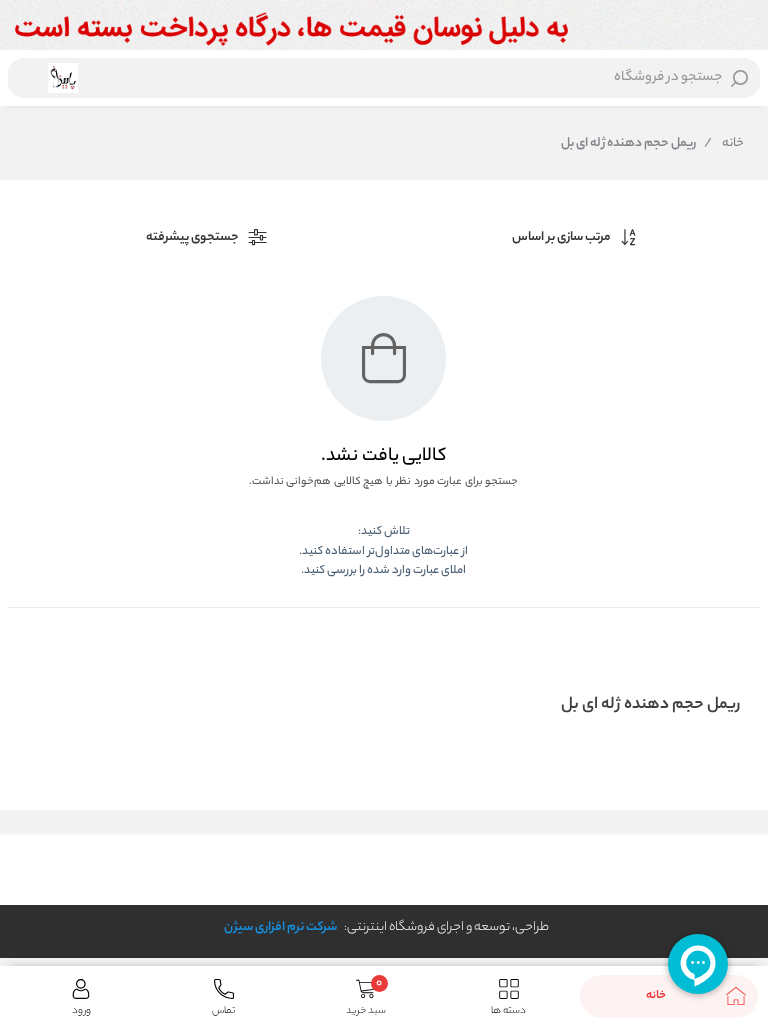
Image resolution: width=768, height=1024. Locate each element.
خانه (724, 144)
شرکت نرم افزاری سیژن (280, 927)
